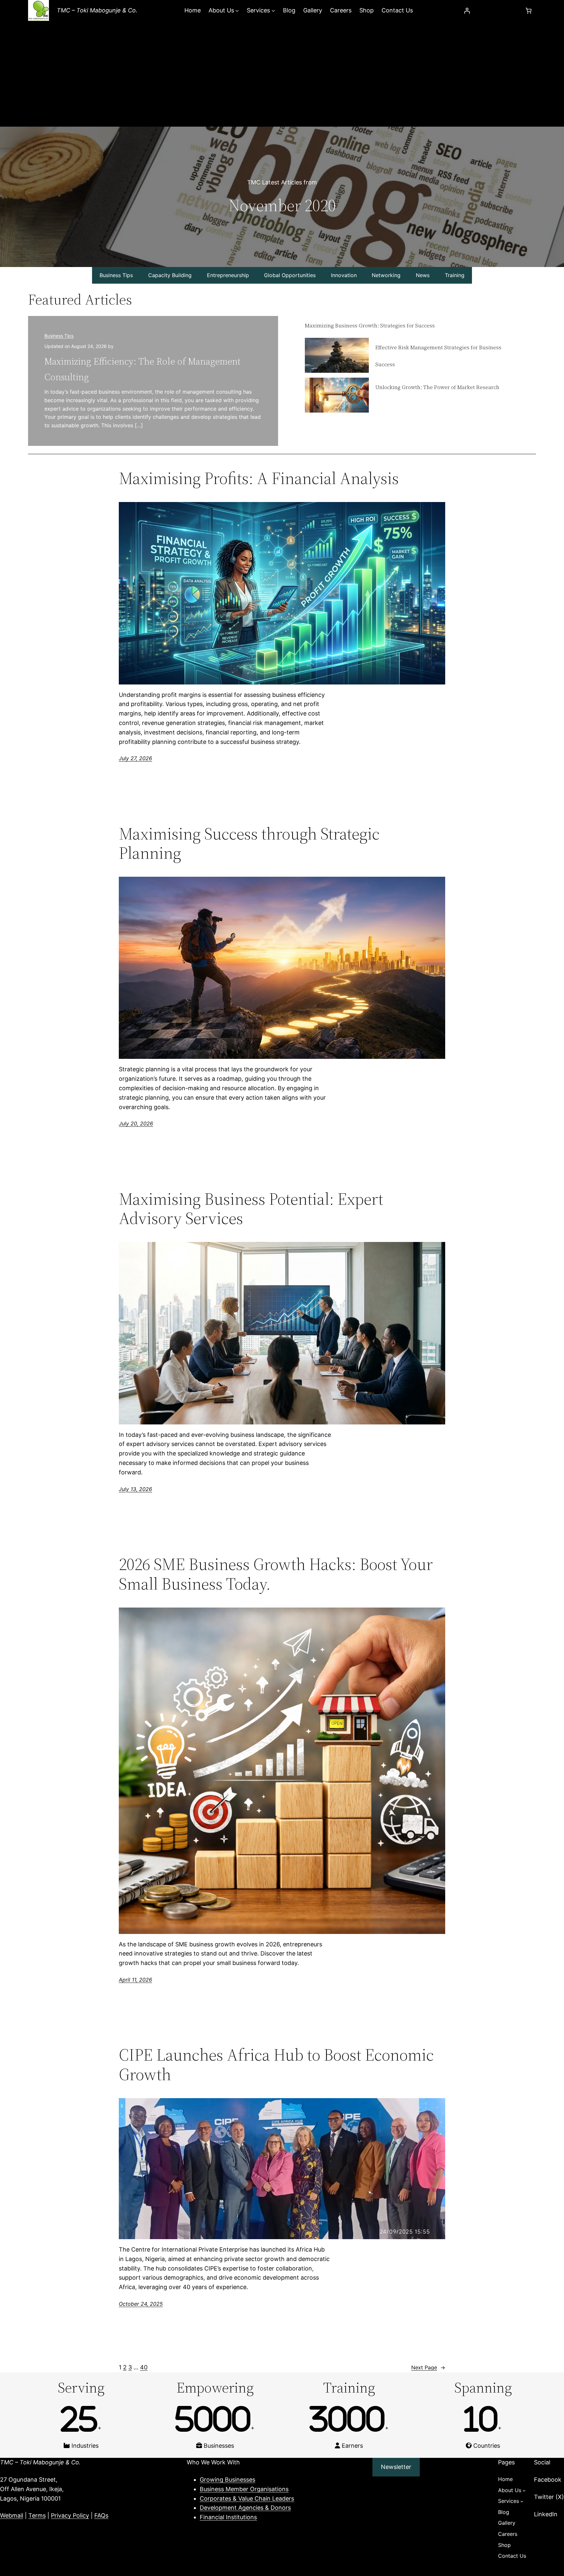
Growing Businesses (227, 2480)
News (423, 275)
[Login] (467, 11)
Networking (386, 275)
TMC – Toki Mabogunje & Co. (97, 10)
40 (144, 2367)
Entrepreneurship (228, 275)
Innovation (344, 275)
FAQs (101, 2515)
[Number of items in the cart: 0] (529, 11)
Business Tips (116, 275)
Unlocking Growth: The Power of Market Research (437, 387)
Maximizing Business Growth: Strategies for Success (370, 325)
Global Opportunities (290, 275)
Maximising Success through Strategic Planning (249, 843)
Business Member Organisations (244, 2489)
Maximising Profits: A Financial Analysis (259, 478)
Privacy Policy (70, 2515)
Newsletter (396, 2467)
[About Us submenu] (237, 11)
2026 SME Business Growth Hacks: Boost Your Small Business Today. (276, 1574)
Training (455, 275)
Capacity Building (170, 275)
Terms (37, 2515)
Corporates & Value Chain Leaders (247, 2498)
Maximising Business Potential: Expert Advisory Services (251, 1209)
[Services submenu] (273, 11)
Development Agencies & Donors (245, 2508)
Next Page (428, 2367)
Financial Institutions (228, 2517)
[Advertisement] (282, 78)
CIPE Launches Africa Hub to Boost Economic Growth (276, 2065)
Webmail (12, 2515)
